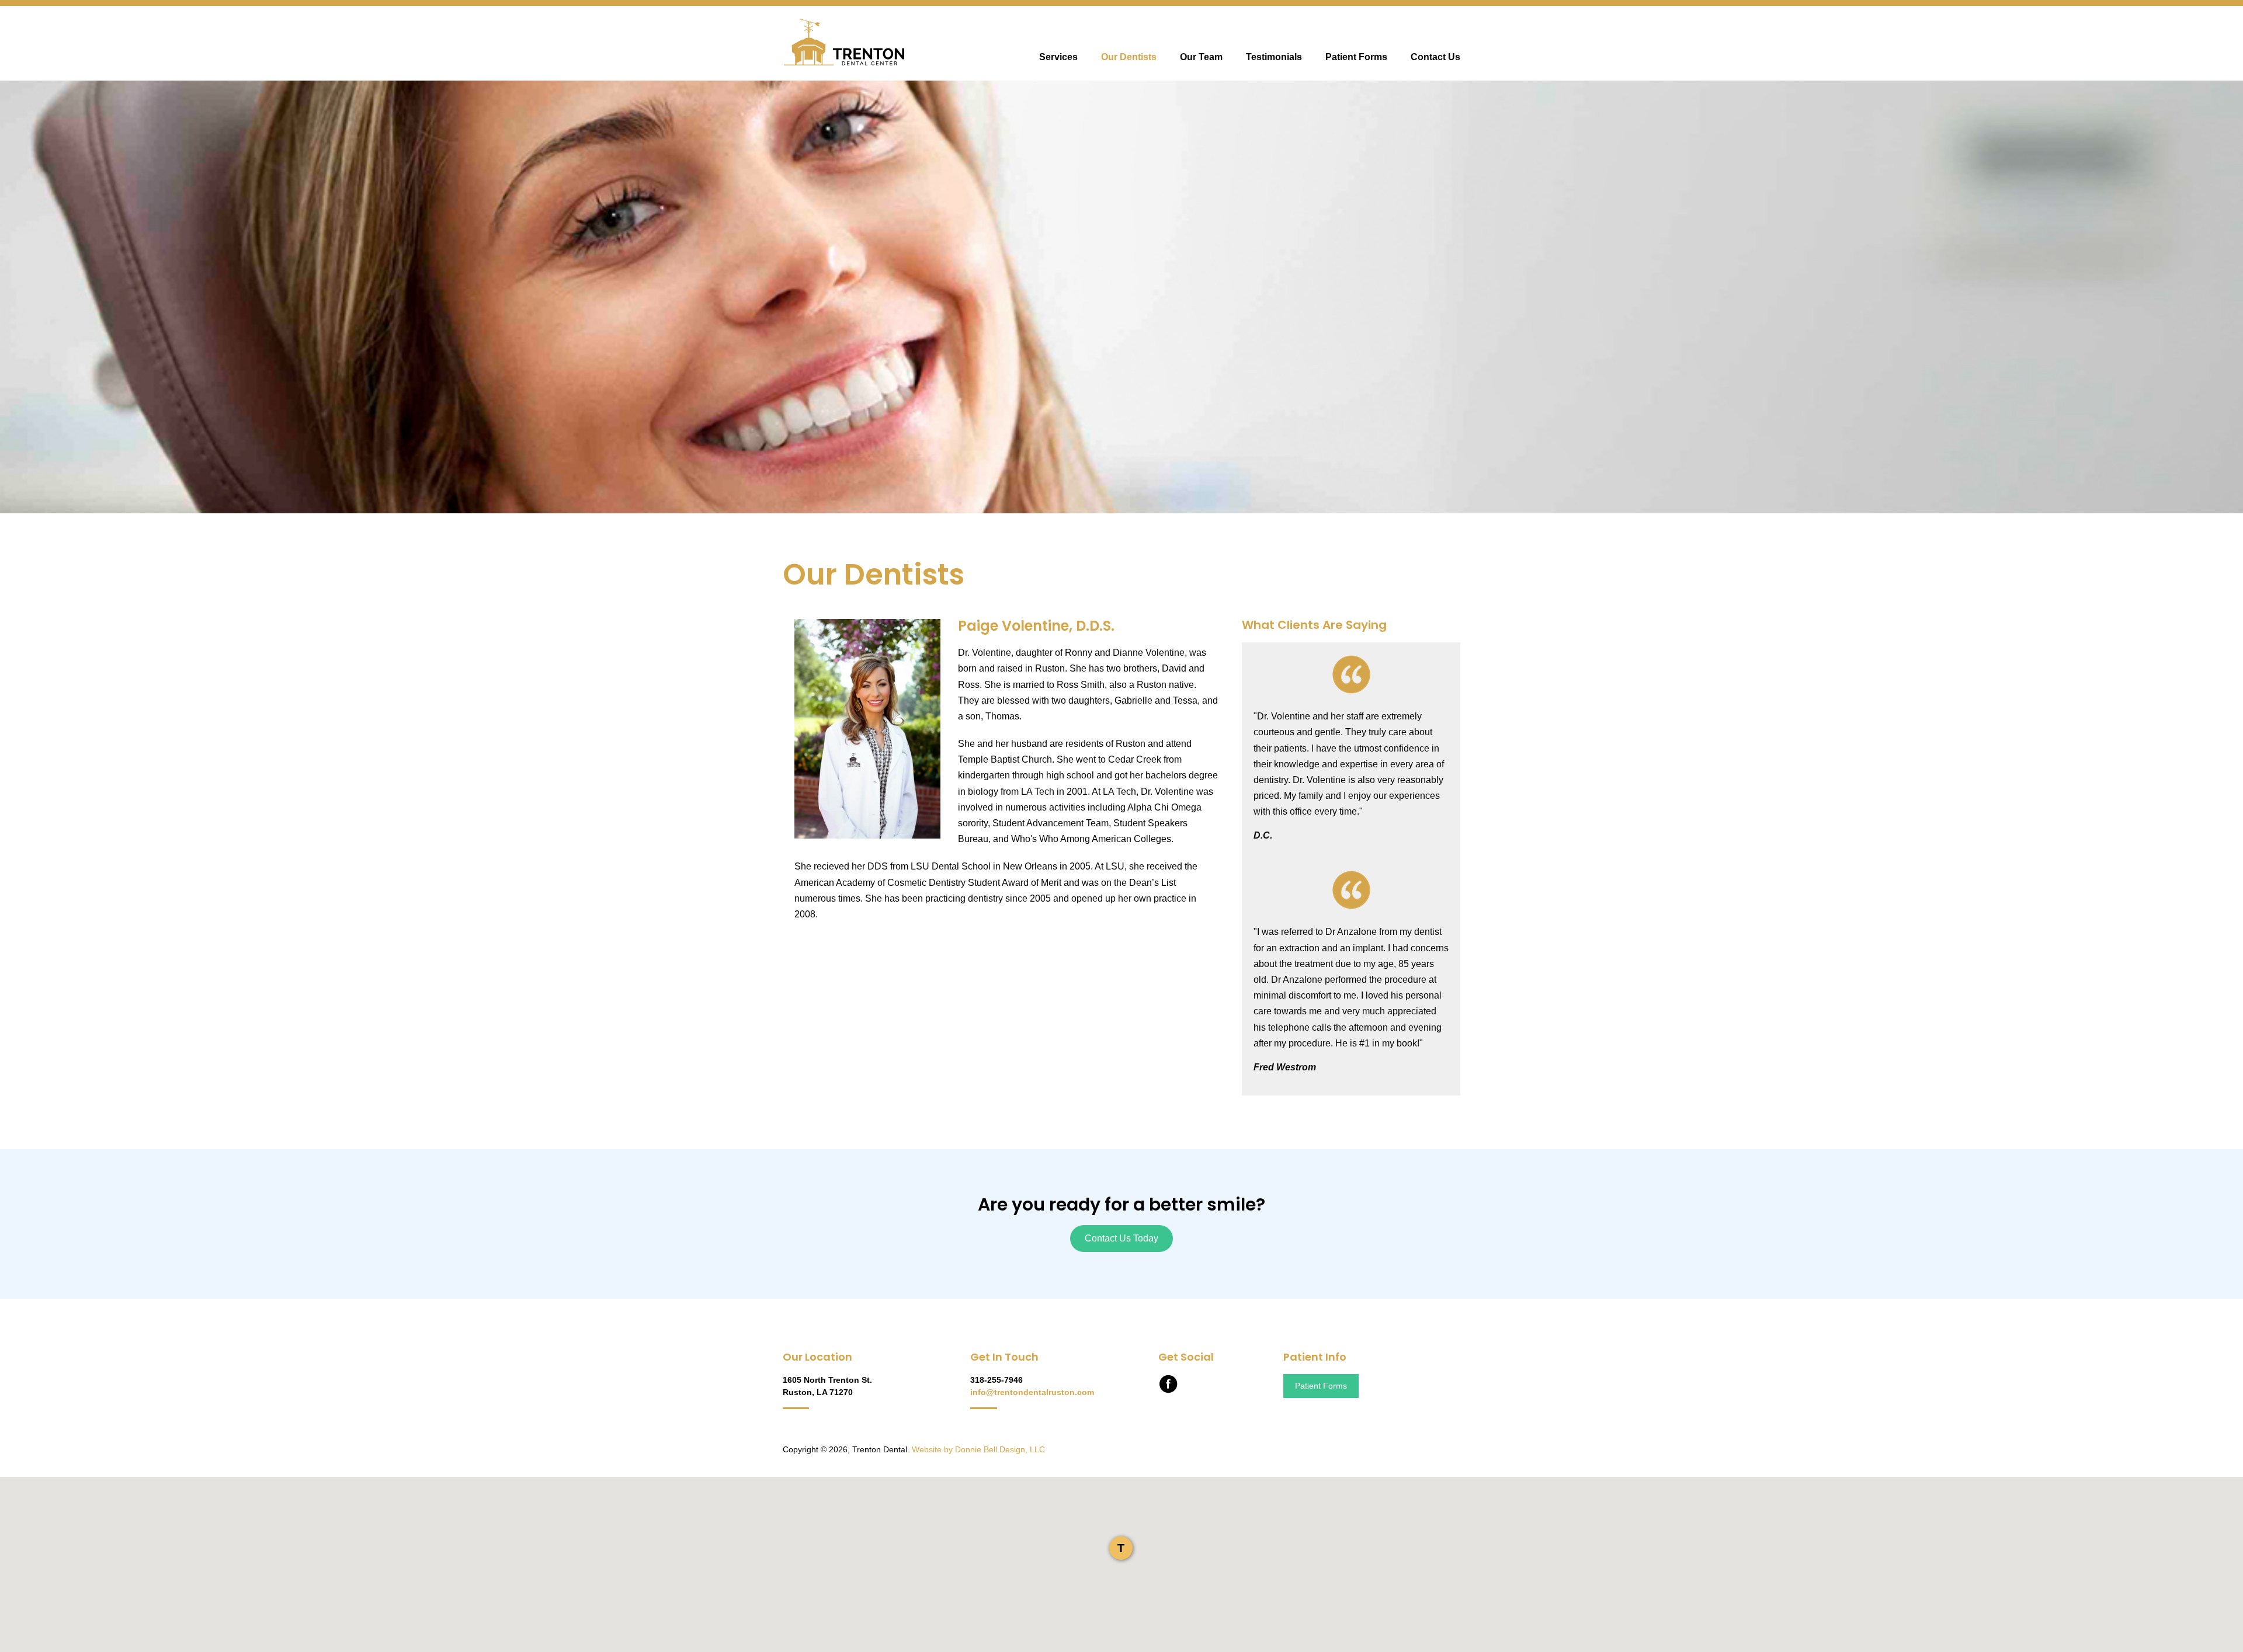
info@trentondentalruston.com (1032, 1392)
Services (1058, 57)
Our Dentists (1129, 57)
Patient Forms (1356, 57)
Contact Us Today (1121, 1238)
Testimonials (1274, 57)
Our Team (1201, 57)
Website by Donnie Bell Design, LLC (978, 1449)
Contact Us (1435, 57)
